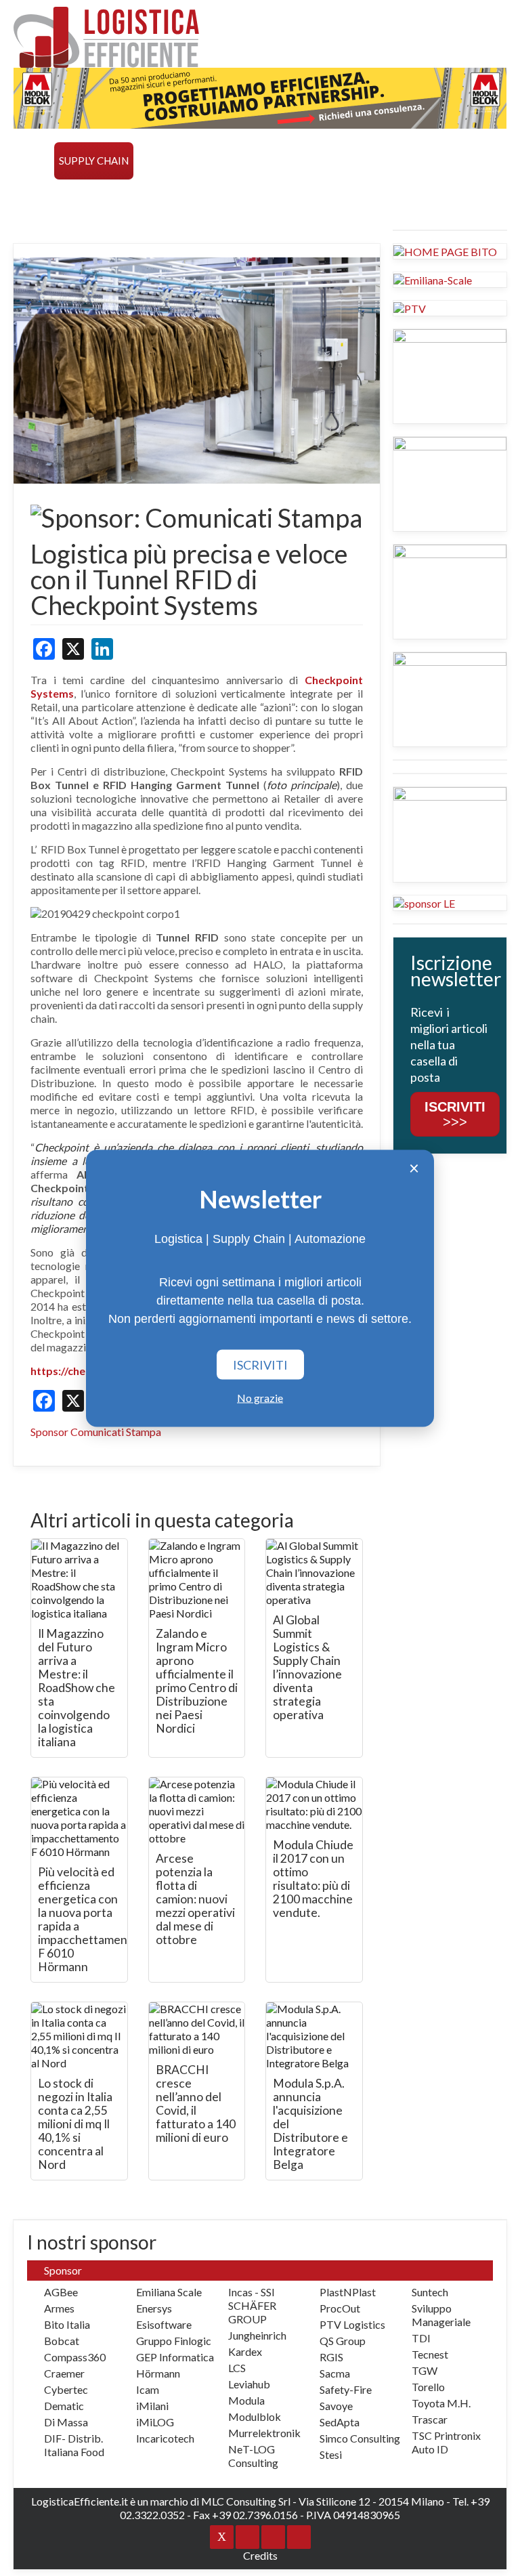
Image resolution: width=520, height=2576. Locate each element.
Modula (246, 2400)
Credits (260, 2555)
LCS (237, 2368)
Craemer (64, 2373)
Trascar (430, 2419)
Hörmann (158, 2373)
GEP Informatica (175, 2357)
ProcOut (340, 2308)
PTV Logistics (352, 2324)
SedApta (340, 2422)
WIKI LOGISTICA (219, 198)
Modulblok (255, 2416)
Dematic (64, 2406)
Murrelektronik (264, 2433)
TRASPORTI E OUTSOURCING (281, 161)
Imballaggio (397, 161)
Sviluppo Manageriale (441, 2315)
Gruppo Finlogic (174, 2341)
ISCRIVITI (260, 1364)
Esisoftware (164, 2324)
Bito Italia (67, 2324)
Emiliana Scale (169, 2292)
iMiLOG (155, 2422)
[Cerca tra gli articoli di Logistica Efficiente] (406, 198)
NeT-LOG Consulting (253, 2456)
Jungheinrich (257, 2335)
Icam (148, 2389)
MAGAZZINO (170, 161)
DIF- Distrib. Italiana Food (74, 2445)
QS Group (343, 2341)
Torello (428, 2387)
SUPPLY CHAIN (94, 161)
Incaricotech (165, 2438)
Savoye (336, 2406)
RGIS (331, 2357)
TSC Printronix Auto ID (446, 2442)
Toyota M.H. (441, 2403)
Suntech (430, 2292)
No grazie (260, 1397)
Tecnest (430, 2354)
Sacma (335, 2373)
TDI (421, 2338)
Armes (59, 2308)
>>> (455, 1114)
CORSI (109, 198)
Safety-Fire (346, 2389)
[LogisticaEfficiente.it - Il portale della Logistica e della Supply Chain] (106, 37)
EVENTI (152, 198)
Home (34, 161)
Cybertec (66, 2389)
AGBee (61, 2292)
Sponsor (291, 198)
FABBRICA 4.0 (51, 198)
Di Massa (66, 2422)
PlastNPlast (348, 2292)
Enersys (154, 2308)
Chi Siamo (351, 198)
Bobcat (62, 2341)
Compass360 (75, 2357)
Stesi (331, 2454)
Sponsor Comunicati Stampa (96, 1432)
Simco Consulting (360, 2438)
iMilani (152, 2406)
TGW (425, 2370)
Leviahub (249, 2384)
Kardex (245, 2351)
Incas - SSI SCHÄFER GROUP (252, 2305)
